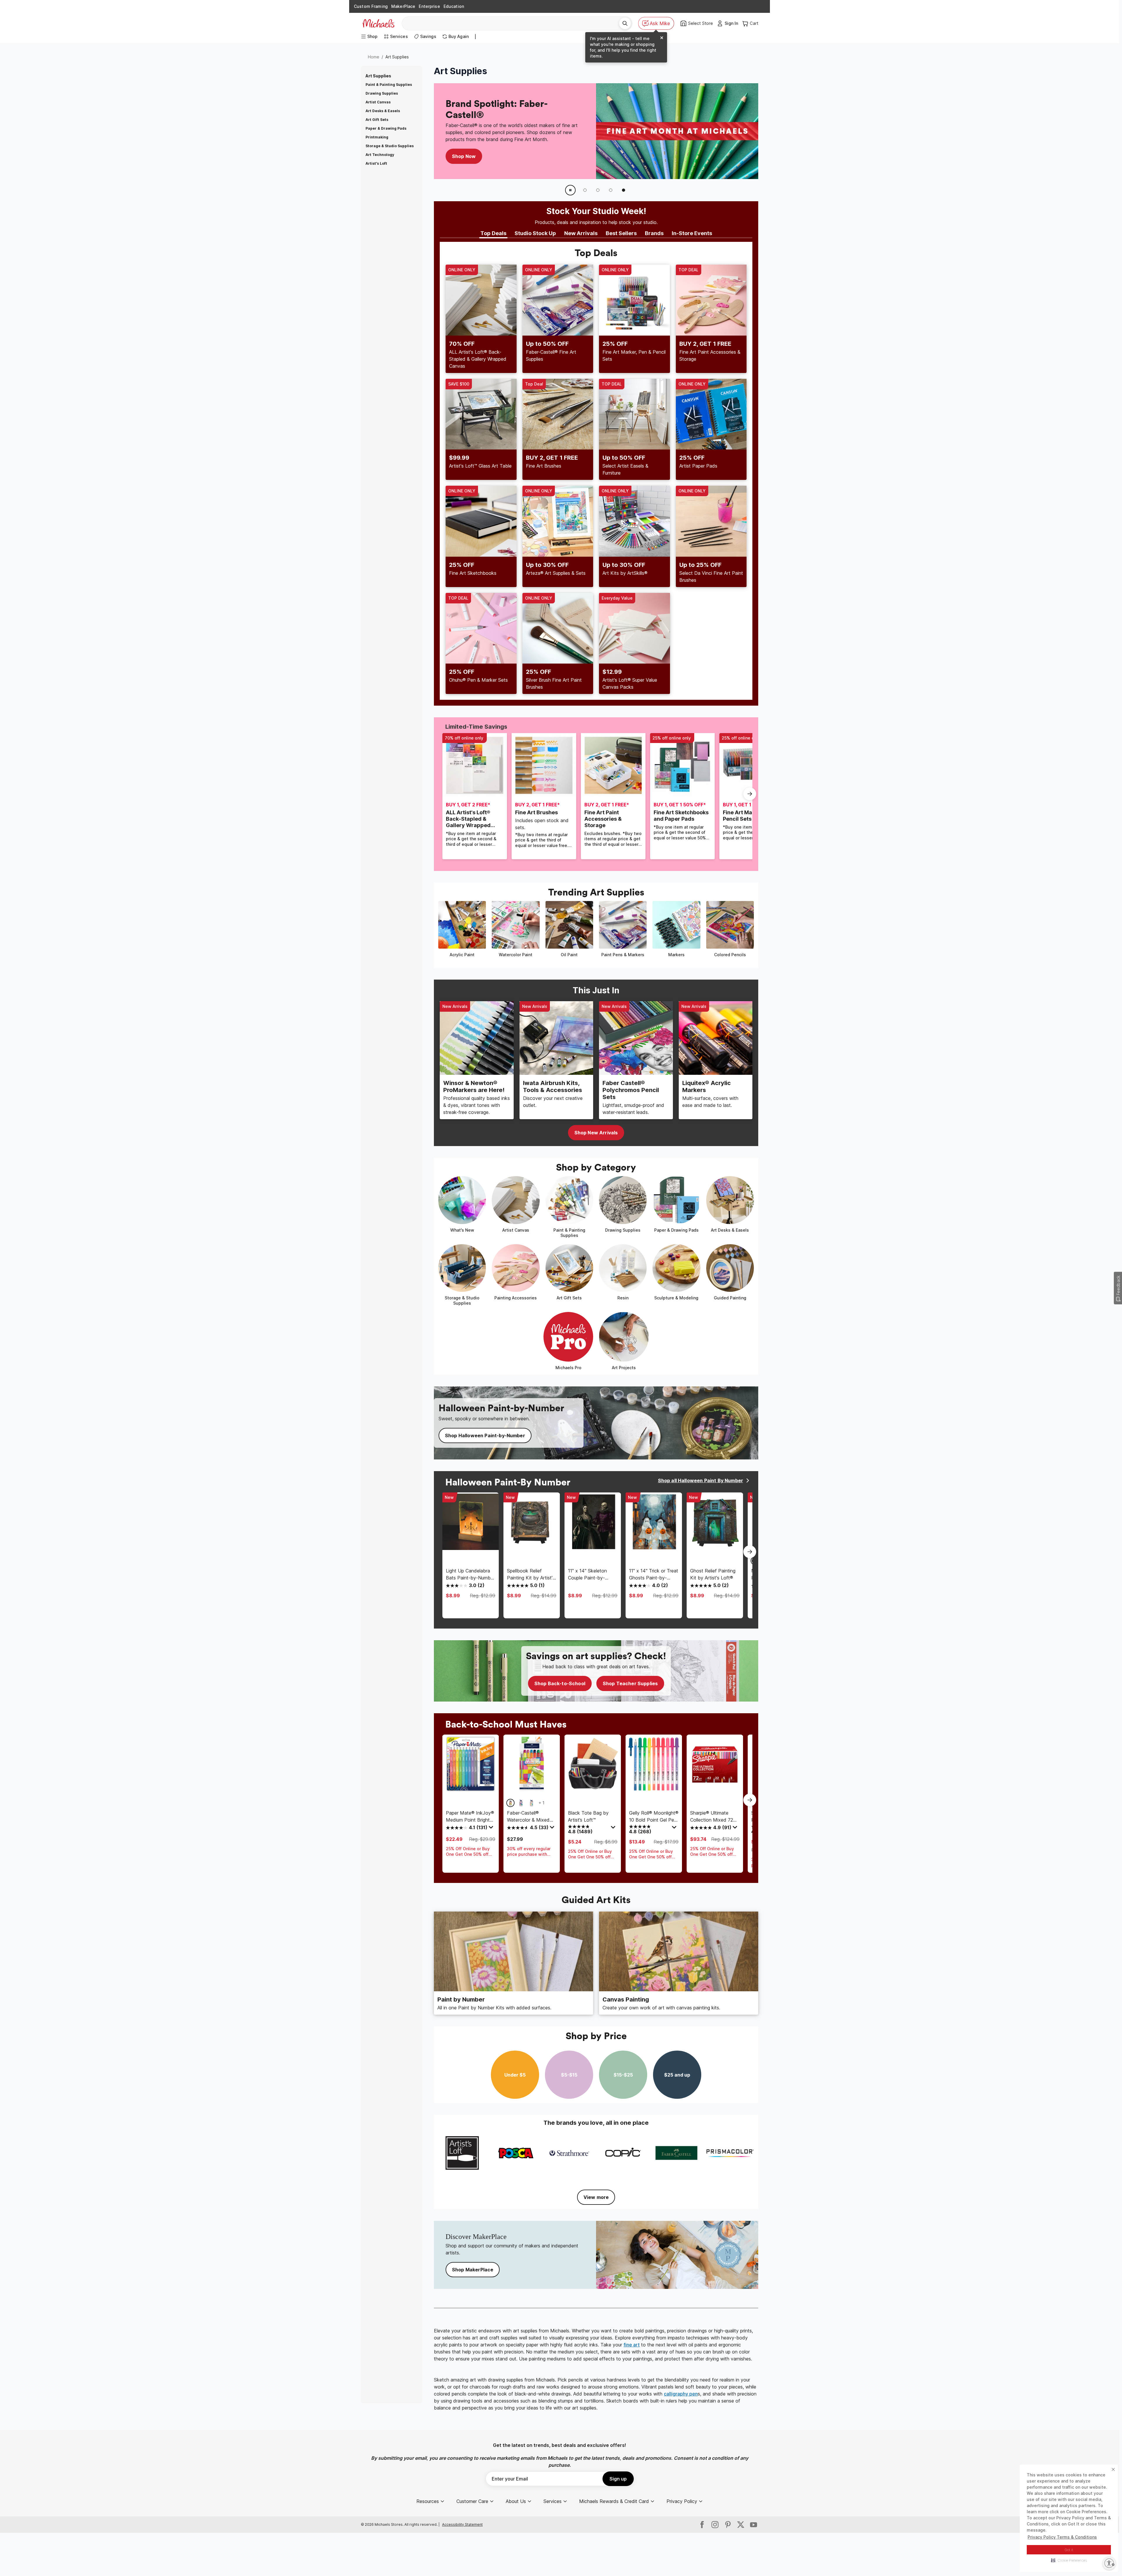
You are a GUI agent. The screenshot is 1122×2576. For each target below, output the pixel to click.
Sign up (618, 2479)
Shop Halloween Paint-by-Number (485, 1435)
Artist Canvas (378, 102)
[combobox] (513, 23)
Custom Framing (371, 6)
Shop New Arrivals (596, 1133)
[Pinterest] (728, 2525)
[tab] (493, 234)
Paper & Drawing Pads (386, 128)
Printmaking (377, 137)
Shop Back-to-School (560, 1683)
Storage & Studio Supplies (390, 146)
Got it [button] (1069, 2550)
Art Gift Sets (377, 120)
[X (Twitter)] (741, 2525)
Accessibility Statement (462, 2524)
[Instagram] (715, 2525)
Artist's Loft (376, 163)
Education (454, 6)
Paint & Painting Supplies (389, 85)
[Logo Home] (378, 23)
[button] (1069, 2560)
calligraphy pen (681, 2394)
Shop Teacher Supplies (630, 1683)
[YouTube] (754, 2525)
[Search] (625, 23)
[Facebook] (702, 2525)
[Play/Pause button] (570, 190)
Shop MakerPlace (473, 2270)
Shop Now (464, 160)
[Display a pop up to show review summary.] (492, 1829)
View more (596, 2197)
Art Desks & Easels (383, 111)
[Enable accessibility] (1109, 2563)
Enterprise (429, 6)
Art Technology (380, 155)
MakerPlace (403, 6)
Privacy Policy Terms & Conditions (1062, 2537)
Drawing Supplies (382, 93)
